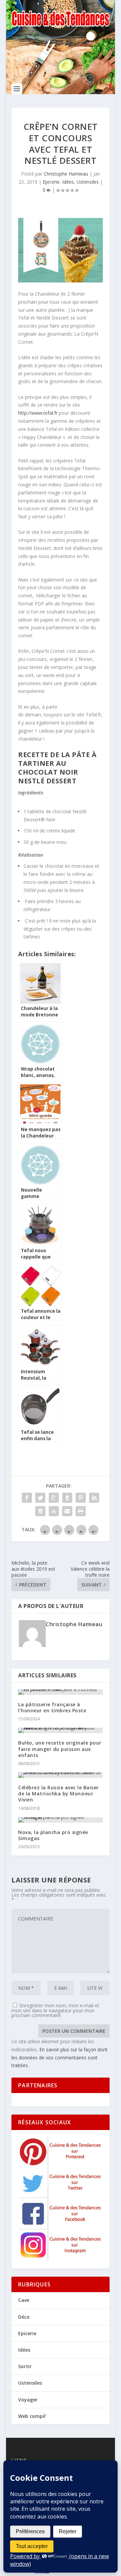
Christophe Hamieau (66, 174)
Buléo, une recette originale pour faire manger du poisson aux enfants (60, 1749)
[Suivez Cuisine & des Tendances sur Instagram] (61, 2259)
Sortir (25, 2366)
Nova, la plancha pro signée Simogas (53, 1835)
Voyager (28, 2400)
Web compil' (32, 2416)
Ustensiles (88, 182)
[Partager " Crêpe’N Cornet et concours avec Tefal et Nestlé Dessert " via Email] (67, 1511)
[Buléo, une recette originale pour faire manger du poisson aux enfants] (61, 1730)
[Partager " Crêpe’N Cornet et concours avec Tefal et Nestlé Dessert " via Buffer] (40, 1511)
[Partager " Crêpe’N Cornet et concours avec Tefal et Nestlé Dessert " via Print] (81, 1511)
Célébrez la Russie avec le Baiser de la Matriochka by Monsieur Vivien (58, 1794)
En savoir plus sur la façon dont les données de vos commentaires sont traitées (59, 2058)
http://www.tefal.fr (38, 413)
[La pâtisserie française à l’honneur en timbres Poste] (61, 1692)
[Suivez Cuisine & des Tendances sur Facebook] (61, 2227)
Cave (24, 2300)
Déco (24, 2317)
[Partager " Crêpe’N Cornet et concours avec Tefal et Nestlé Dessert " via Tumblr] (67, 1498)
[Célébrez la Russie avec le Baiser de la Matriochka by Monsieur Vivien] (61, 1775)
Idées (68, 182)
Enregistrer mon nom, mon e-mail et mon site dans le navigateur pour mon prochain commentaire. (55, 2010)
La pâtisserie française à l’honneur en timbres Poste (52, 1707)
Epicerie (51, 182)
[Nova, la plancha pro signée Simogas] (61, 1820)
